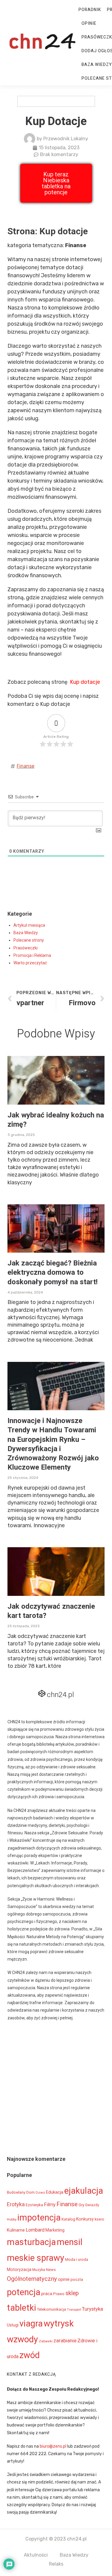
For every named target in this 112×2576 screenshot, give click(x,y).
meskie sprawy (36, 2258)
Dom (30, 2192)
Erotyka (16, 2204)
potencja (24, 2292)
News (51, 2270)
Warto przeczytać (30, 963)
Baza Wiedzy (26, 933)
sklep (72, 2293)
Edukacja (55, 2192)
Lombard (35, 2230)
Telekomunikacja (52, 2309)
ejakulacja (84, 2191)
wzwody (22, 2339)
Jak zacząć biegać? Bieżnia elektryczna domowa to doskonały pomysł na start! (53, 1272)
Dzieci (40, 2192)
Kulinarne (16, 2230)
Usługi (13, 2325)
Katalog (68, 2219)
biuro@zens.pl (53, 2446)
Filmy (50, 2205)
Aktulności (36, 2555)
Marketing (55, 2230)
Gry (81, 2205)
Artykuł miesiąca (29, 925)
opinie (64, 2279)
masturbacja (31, 2242)
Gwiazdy (92, 2205)
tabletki (22, 2308)
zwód (30, 2355)
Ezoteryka (34, 2205)
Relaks (56, 2564)
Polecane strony (29, 940)
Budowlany (16, 2192)
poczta (77, 2279)
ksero (99, 2219)
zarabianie (65, 2341)
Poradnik (90, 10)
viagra (31, 2324)
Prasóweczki (26, 948)
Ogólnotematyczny (32, 2279)
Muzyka (39, 2270)
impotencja (39, 2218)
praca (47, 2294)
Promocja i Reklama (32, 955)
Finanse (26, 766)
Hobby (12, 2219)
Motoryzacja (19, 2269)
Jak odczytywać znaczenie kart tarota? (51, 1611)
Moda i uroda (77, 2259)
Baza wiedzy (97, 65)
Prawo (59, 2294)
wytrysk (59, 2324)
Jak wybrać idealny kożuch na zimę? (56, 1120)
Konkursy (85, 2219)
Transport (74, 2310)
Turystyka (92, 2309)
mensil (70, 2242)
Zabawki (46, 2341)
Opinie (89, 23)
